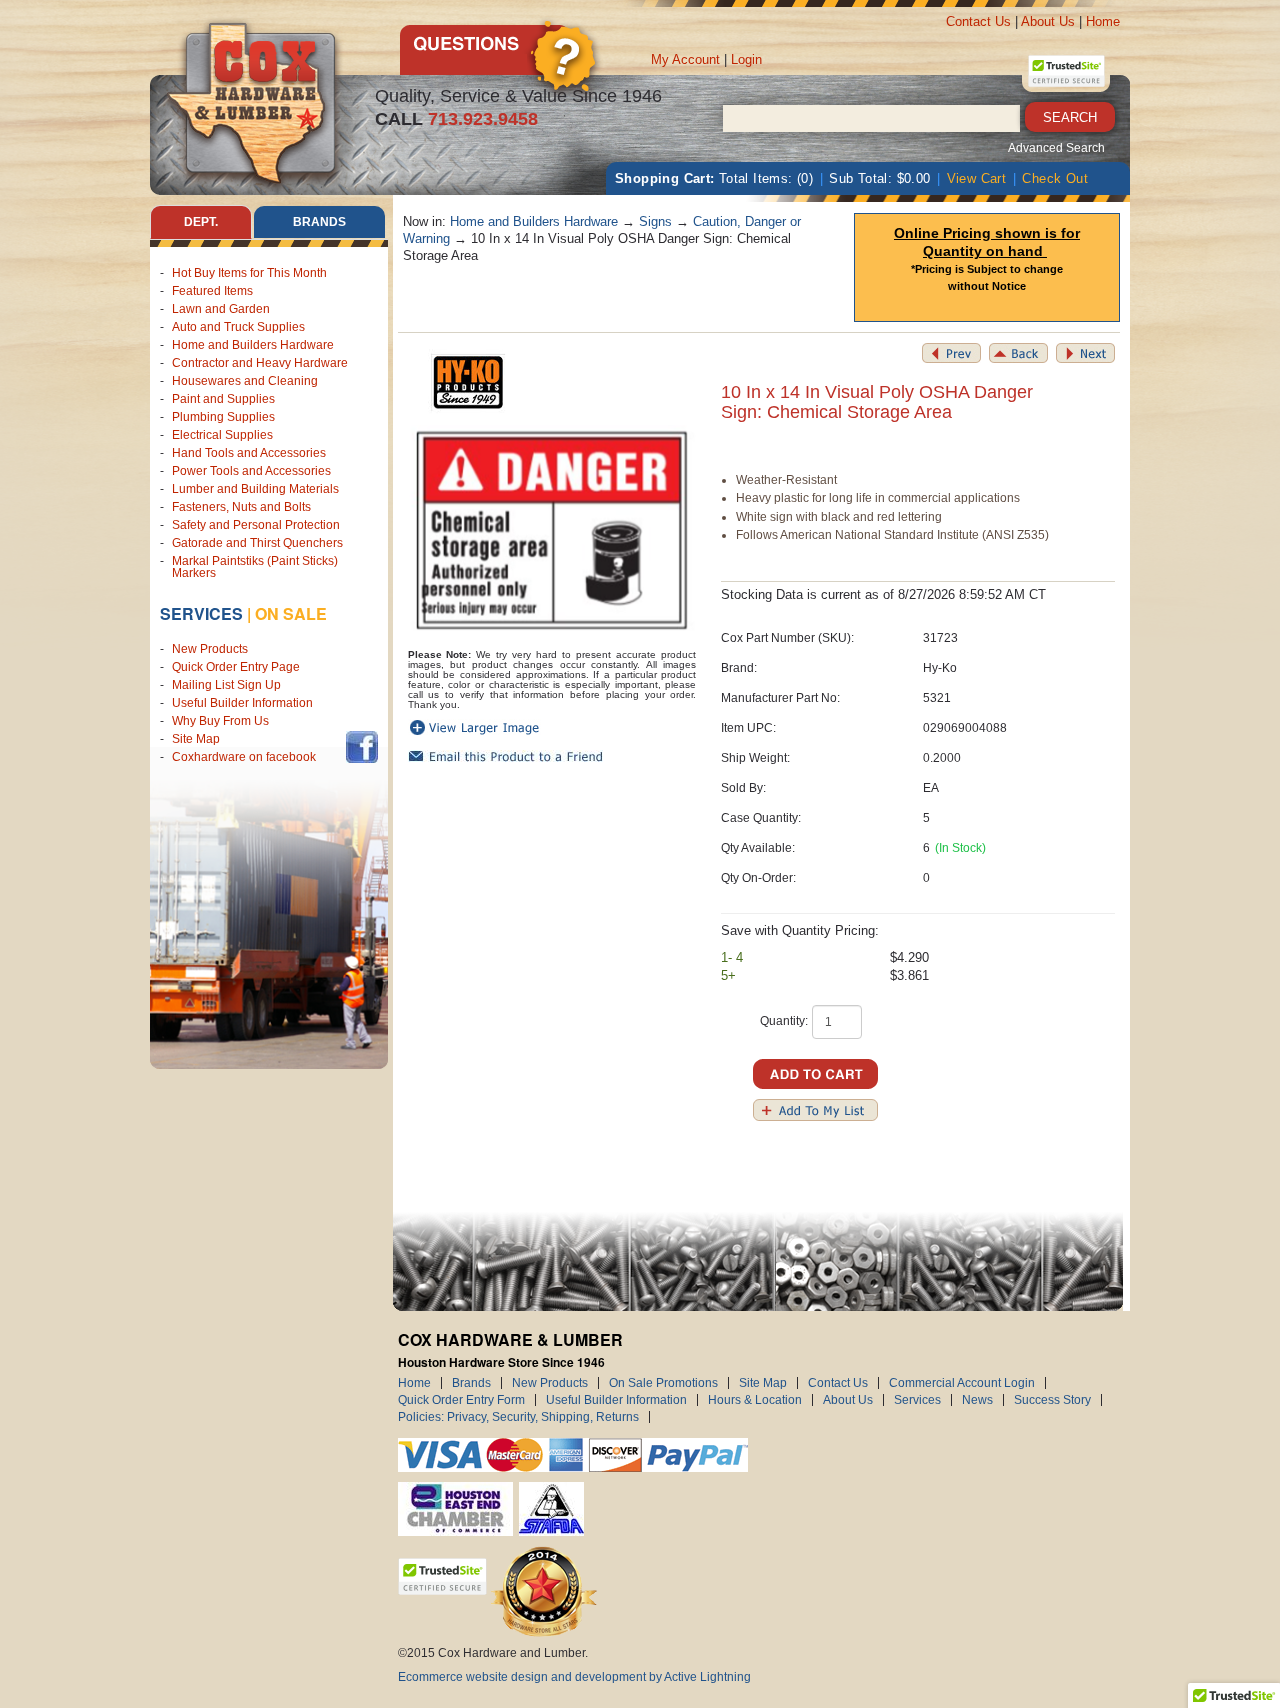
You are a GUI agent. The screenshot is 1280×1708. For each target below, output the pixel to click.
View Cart (977, 178)
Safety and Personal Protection (256, 525)
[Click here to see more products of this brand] (468, 382)
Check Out (1055, 178)
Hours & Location (755, 1400)
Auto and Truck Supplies (238, 327)
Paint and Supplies (223, 399)
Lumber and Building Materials (255, 489)
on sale (291, 613)
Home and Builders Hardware (253, 345)
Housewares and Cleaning (245, 381)
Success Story (1052, 1400)
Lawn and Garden (221, 309)
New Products (210, 649)
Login (746, 59)
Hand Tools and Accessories (249, 453)
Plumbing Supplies (223, 417)
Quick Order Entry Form (461, 1400)
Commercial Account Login (962, 1383)
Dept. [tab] (201, 222)
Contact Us (978, 21)
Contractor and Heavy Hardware (260, 363)
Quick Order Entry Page (236, 667)
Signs (655, 221)
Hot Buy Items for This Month (249, 273)
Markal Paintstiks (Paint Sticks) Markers (255, 567)
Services (201, 613)
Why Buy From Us (220, 721)
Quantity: (784, 1021)
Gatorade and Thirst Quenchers (257, 543)
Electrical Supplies (222, 435)
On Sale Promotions (663, 1383)
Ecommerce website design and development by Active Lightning (574, 1677)
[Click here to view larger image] (552, 531)
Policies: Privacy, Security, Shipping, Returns (518, 1417)
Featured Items (212, 291)
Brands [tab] (319, 222)
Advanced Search (1056, 148)
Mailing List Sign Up (226, 685)
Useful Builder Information (242, 703)
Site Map (196, 739)
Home (1103, 21)
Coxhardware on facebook (247, 757)
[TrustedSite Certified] (1066, 71)
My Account (685, 59)
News (977, 1400)
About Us (1048, 21)
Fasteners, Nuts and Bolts (241, 507)
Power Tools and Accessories (251, 471)
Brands (471, 1383)
